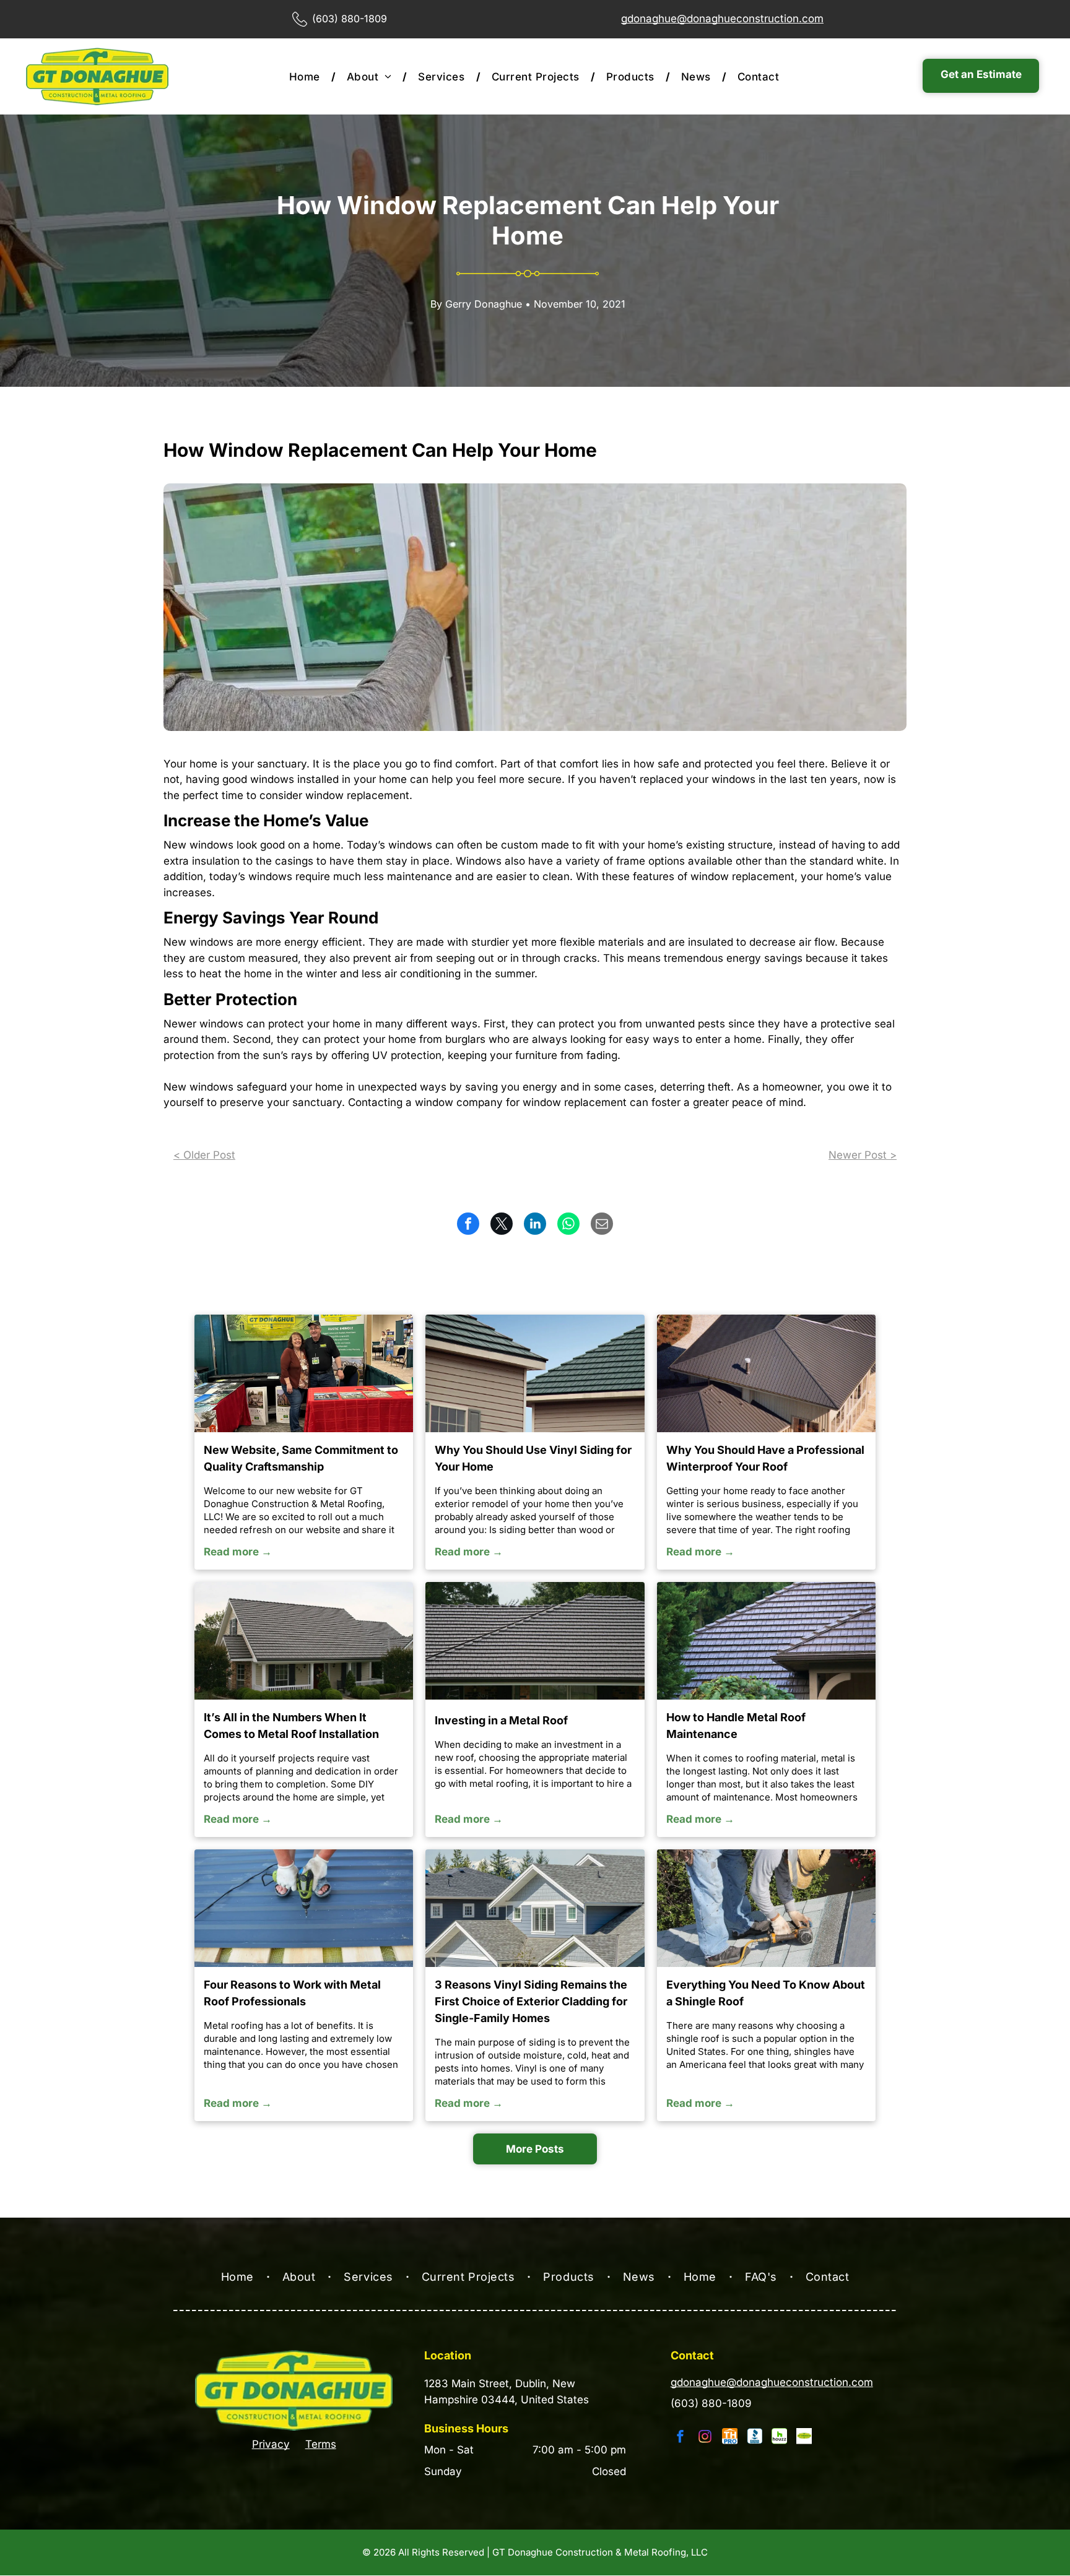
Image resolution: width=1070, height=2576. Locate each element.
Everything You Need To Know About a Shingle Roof (766, 1993)
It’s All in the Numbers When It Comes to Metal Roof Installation (291, 1726)
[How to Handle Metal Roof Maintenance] (766, 1641)
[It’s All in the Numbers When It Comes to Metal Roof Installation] (304, 1641)
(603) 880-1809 (711, 2403)
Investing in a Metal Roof (501, 1720)
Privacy (271, 2444)
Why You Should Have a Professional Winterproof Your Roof (765, 1458)
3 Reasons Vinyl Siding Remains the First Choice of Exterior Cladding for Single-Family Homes (531, 2001)
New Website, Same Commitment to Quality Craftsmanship (301, 1458)
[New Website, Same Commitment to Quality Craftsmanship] (304, 1373)
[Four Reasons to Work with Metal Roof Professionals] (304, 1908)
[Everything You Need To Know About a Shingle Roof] (766, 1908)
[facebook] (681, 2438)
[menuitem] (307, 77)
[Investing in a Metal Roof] (535, 1641)
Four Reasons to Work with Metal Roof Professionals (292, 1993)
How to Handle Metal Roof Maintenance (736, 1726)
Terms (321, 2444)
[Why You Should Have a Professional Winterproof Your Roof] (766, 1373)
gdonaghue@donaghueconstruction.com (722, 19)
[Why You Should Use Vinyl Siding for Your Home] (535, 1373)
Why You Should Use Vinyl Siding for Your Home (533, 1458)
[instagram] (705, 2438)
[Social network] (730, 2438)
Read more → (238, 1552)
